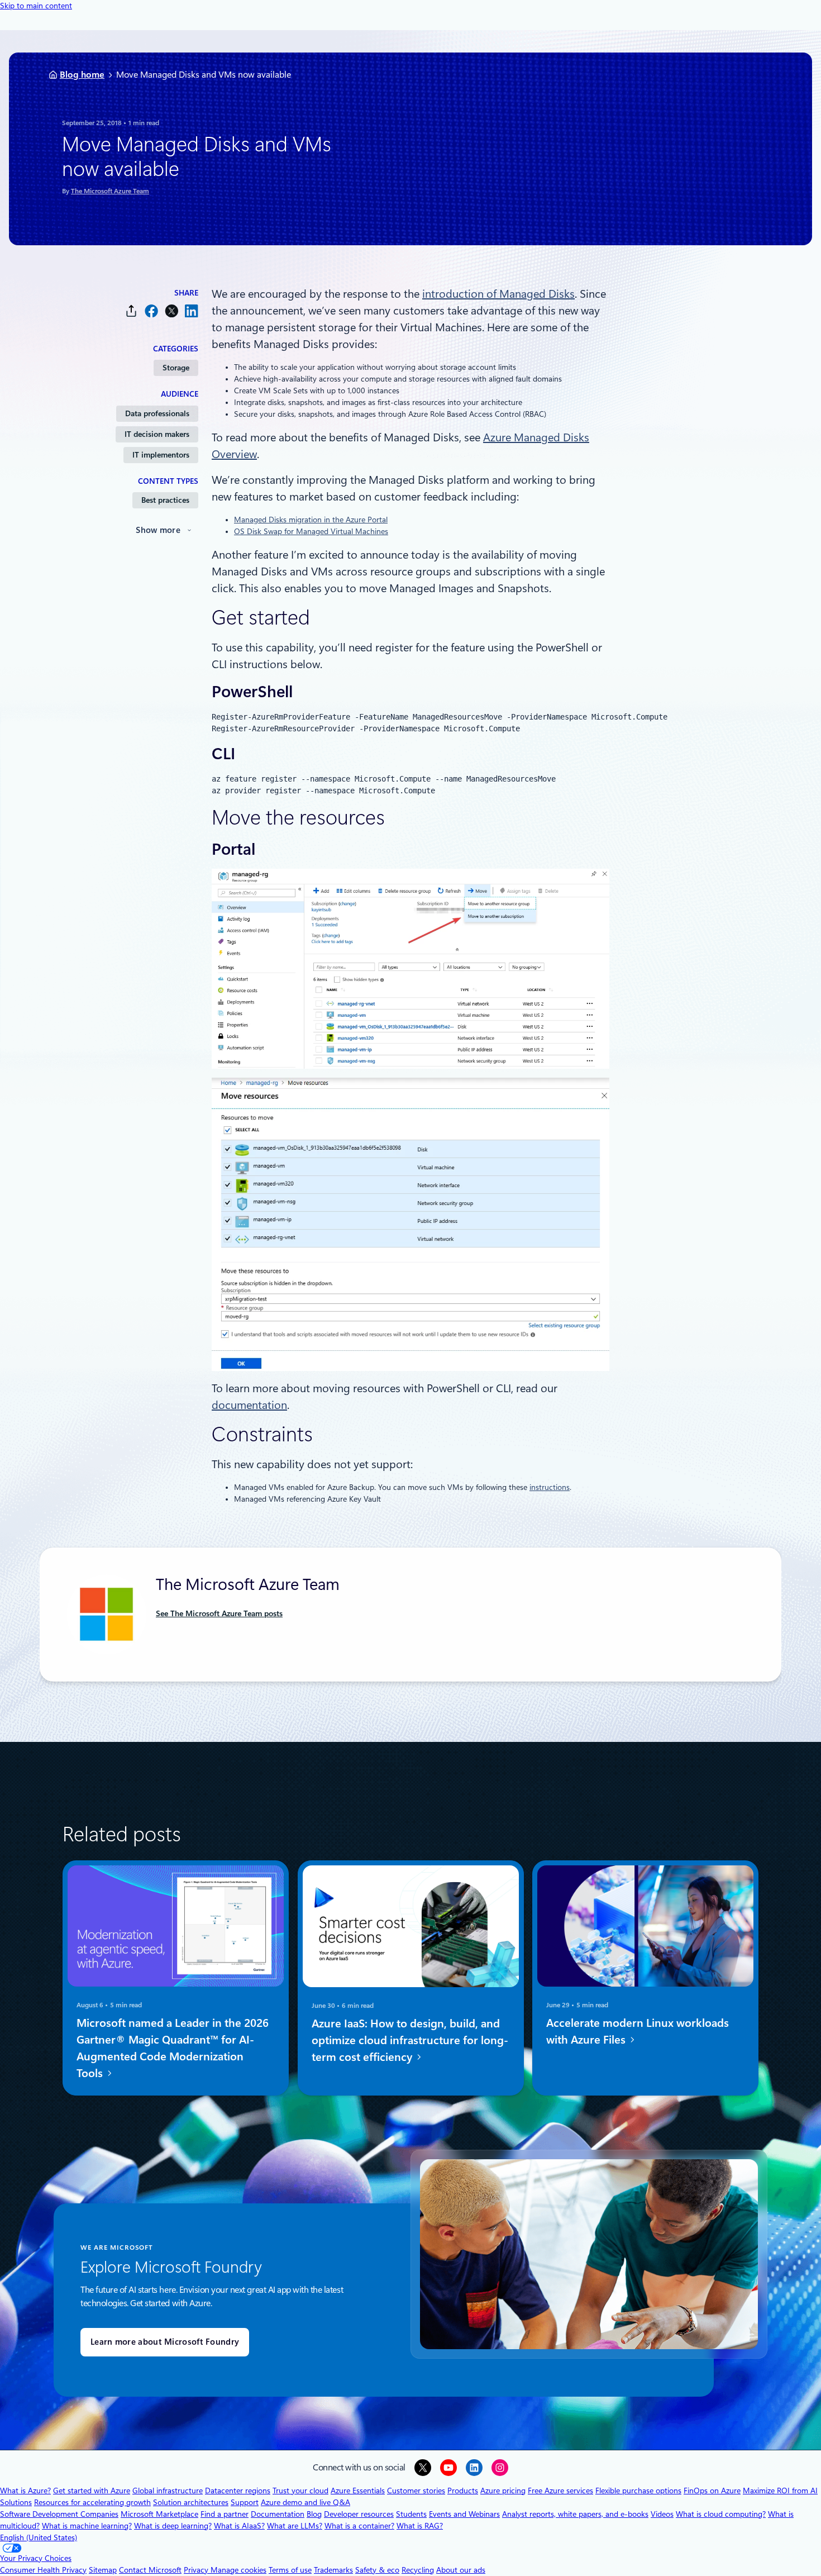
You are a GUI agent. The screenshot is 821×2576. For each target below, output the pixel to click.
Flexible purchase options (638, 2491)
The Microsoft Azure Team (110, 191)
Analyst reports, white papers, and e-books (575, 2514)
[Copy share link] (131, 311)
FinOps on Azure (712, 2491)
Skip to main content (36, 6)
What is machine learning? (87, 2526)
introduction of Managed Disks (498, 294)
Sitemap (103, 2570)
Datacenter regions (238, 2491)
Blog (314, 2514)
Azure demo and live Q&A (306, 2502)
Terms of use (290, 2570)
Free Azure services (560, 2491)
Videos (662, 2514)
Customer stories (416, 2491)
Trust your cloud (300, 2491)
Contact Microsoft (150, 2570)
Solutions (16, 2502)
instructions (550, 1487)
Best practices (165, 500)
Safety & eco (377, 2570)
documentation (249, 1405)
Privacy (197, 2570)
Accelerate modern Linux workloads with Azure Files (638, 2032)
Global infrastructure (168, 2491)
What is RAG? (420, 2526)
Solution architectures (191, 2502)
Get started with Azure (92, 2491)
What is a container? (359, 2526)
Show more (158, 530)
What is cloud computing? (721, 2514)
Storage (176, 368)
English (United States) (39, 2537)
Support (245, 2502)
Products (463, 2491)
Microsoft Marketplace (159, 2514)
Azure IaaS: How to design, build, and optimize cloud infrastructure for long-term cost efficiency (410, 2040)
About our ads (461, 2570)
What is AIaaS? (239, 2526)
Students (411, 2514)
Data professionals (157, 413)
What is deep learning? (173, 2526)
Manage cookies (238, 2570)
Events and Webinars (464, 2514)
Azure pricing (503, 2491)
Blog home (82, 75)
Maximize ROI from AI (780, 2491)
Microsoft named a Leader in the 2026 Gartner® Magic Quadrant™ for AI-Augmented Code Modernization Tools (173, 2049)
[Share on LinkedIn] (192, 311)
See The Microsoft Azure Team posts (219, 1613)
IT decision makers (157, 434)
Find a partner (225, 2514)
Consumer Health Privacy (43, 2570)
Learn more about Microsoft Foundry (165, 2342)
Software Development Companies (59, 2514)
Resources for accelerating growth (92, 2502)
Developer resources (359, 2514)
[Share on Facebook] (151, 311)
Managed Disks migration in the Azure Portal (311, 520)
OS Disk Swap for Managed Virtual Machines (311, 531)
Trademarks (333, 2570)
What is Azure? (25, 2491)
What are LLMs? (295, 2526)
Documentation (278, 2514)
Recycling (418, 2570)
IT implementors (161, 455)
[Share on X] (171, 311)
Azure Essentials (358, 2491)
